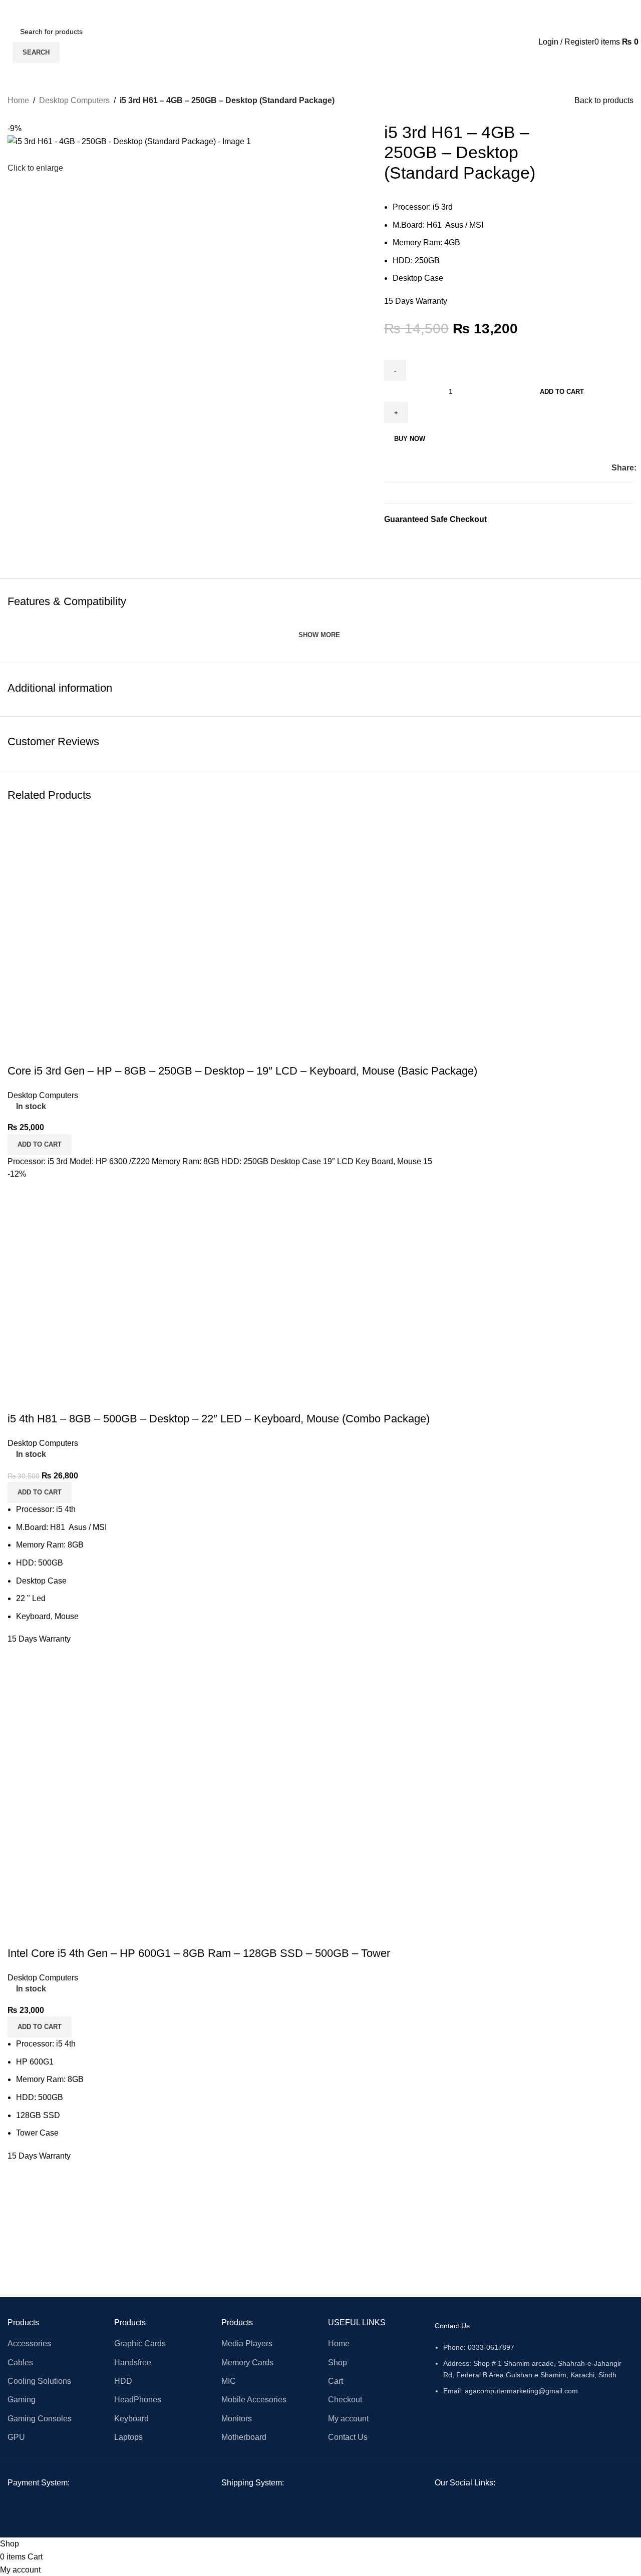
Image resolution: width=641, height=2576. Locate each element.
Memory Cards (247, 2363)
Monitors (237, 2419)
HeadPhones (138, 2400)
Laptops (128, 2437)
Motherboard (244, 2437)
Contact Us (348, 2437)
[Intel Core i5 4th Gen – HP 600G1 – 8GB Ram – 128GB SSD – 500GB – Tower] (158, 1795)
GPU (16, 2437)
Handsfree (133, 2363)
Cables (20, 2363)
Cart (336, 2381)
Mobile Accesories (254, 2400)
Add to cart (562, 392)
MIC (229, 2381)
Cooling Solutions (39, 2381)
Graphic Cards (140, 2344)
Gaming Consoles (40, 2419)
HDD (123, 2381)
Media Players (247, 2344)
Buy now (410, 439)
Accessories (29, 2344)
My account (348, 2419)
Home (18, 100)
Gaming (22, 2400)
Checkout (345, 2400)
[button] (40, 2027)
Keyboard (131, 2419)
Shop (338, 2363)
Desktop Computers (74, 100)
